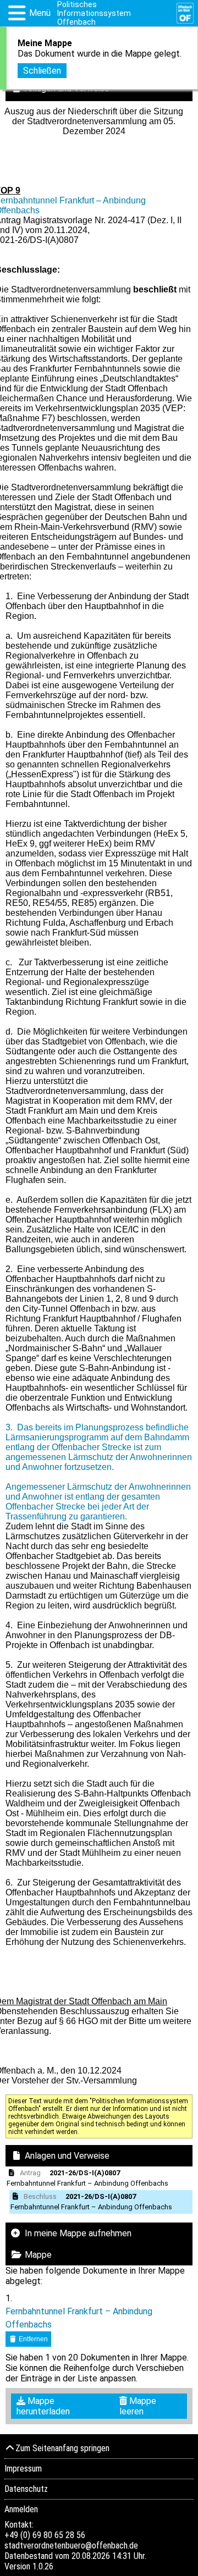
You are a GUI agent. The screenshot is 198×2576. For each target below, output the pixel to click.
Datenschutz (26, 2489)
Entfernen (32, 2339)
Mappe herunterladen (43, 2406)
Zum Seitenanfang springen (62, 2448)
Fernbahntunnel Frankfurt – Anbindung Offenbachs (79, 2318)
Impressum (23, 2469)
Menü (40, 13)
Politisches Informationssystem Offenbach (94, 13)
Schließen (42, 71)
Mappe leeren (138, 2406)
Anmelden (21, 2509)
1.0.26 (43, 2566)
